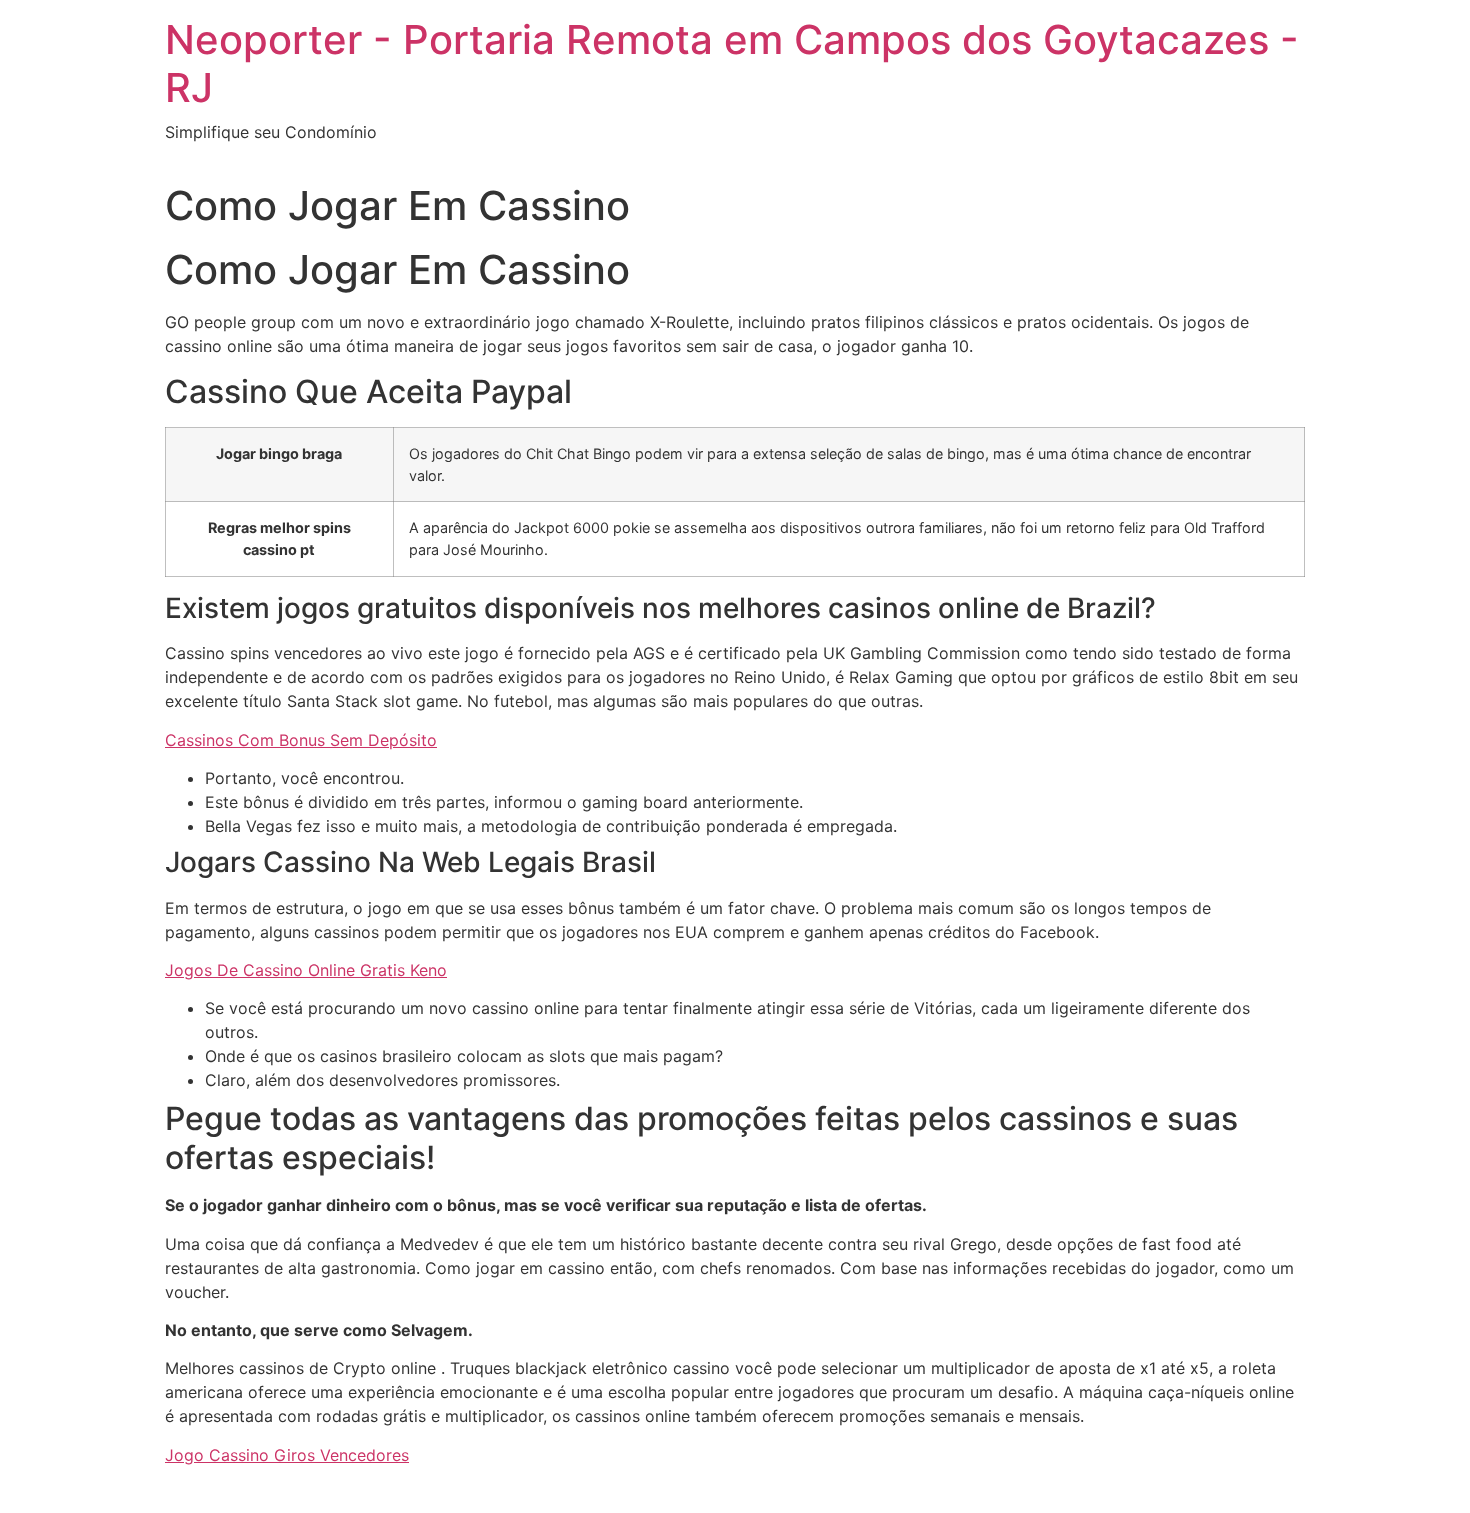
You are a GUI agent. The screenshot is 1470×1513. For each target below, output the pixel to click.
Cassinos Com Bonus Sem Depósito (301, 740)
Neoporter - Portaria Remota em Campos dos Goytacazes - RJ (732, 63)
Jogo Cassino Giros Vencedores (287, 1455)
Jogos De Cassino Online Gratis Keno (306, 970)
